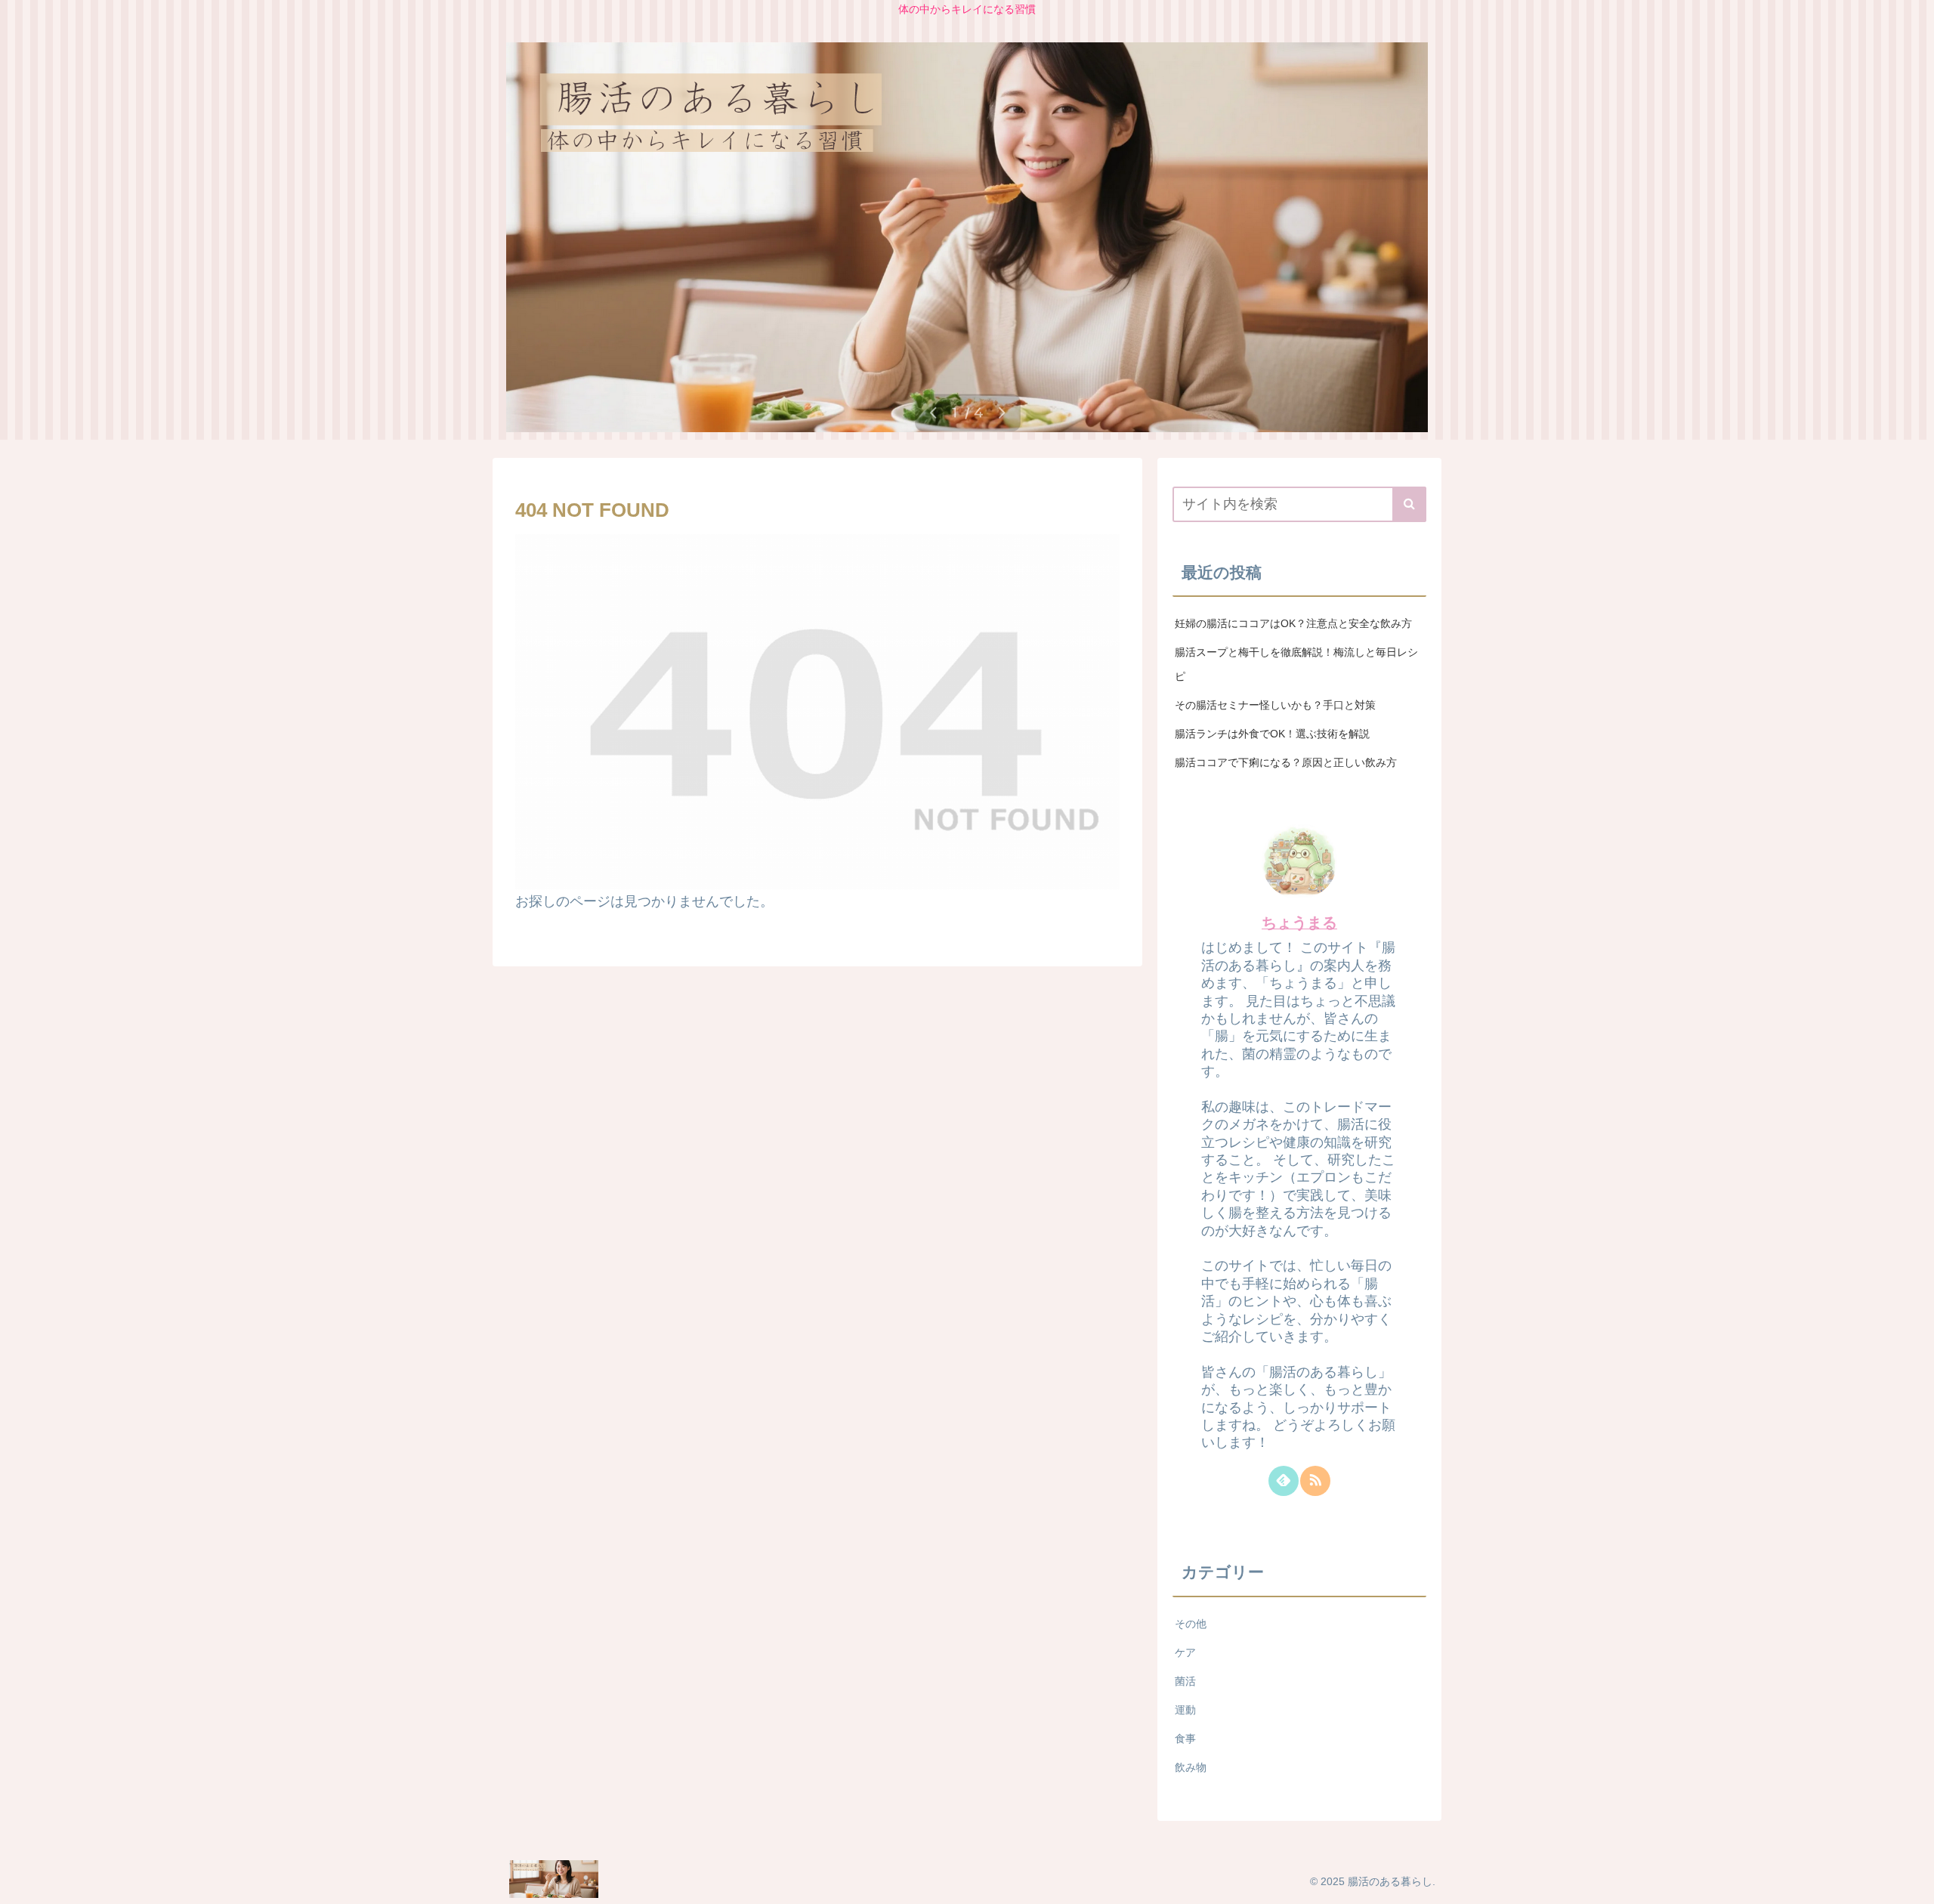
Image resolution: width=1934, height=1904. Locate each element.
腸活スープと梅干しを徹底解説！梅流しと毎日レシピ (1296, 664)
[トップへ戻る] (1911, 1881)
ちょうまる (1299, 923)
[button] (1409, 504)
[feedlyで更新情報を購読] (1284, 1481)
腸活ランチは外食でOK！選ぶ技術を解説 (1272, 734)
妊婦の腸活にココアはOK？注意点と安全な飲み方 (1293, 623)
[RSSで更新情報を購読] (1315, 1481)
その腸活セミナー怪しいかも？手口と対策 (1275, 705)
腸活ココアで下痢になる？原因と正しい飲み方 (1286, 762)
